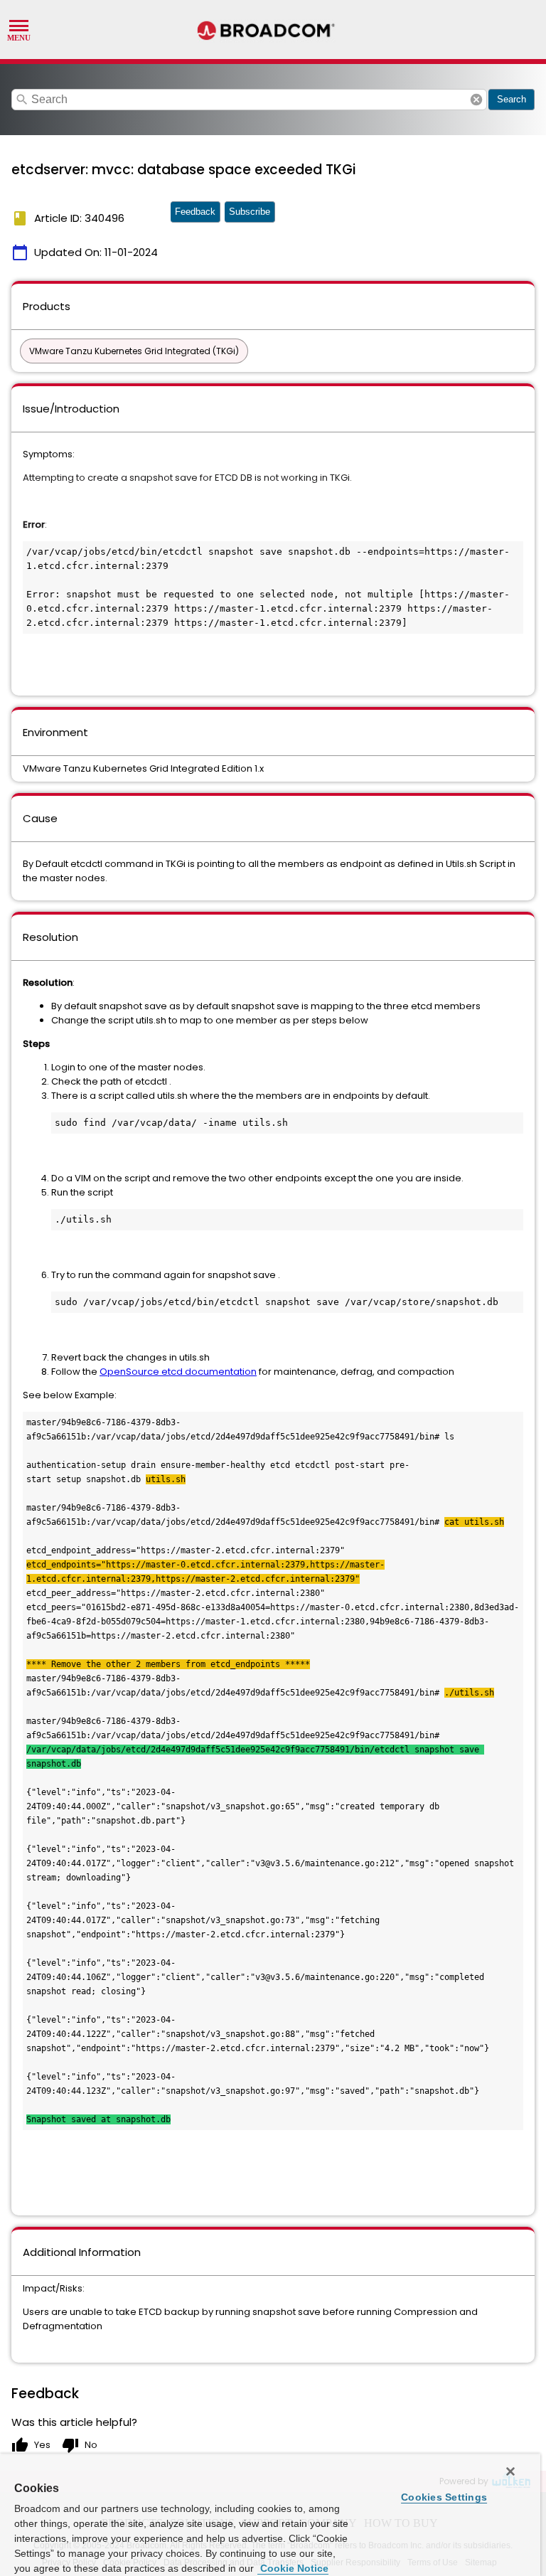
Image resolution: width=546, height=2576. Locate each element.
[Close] (510, 2471)
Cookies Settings (444, 2497)
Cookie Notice (293, 2568)
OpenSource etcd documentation (178, 1372)
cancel (476, 100)
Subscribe (250, 212)
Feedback (195, 212)
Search (512, 99)
